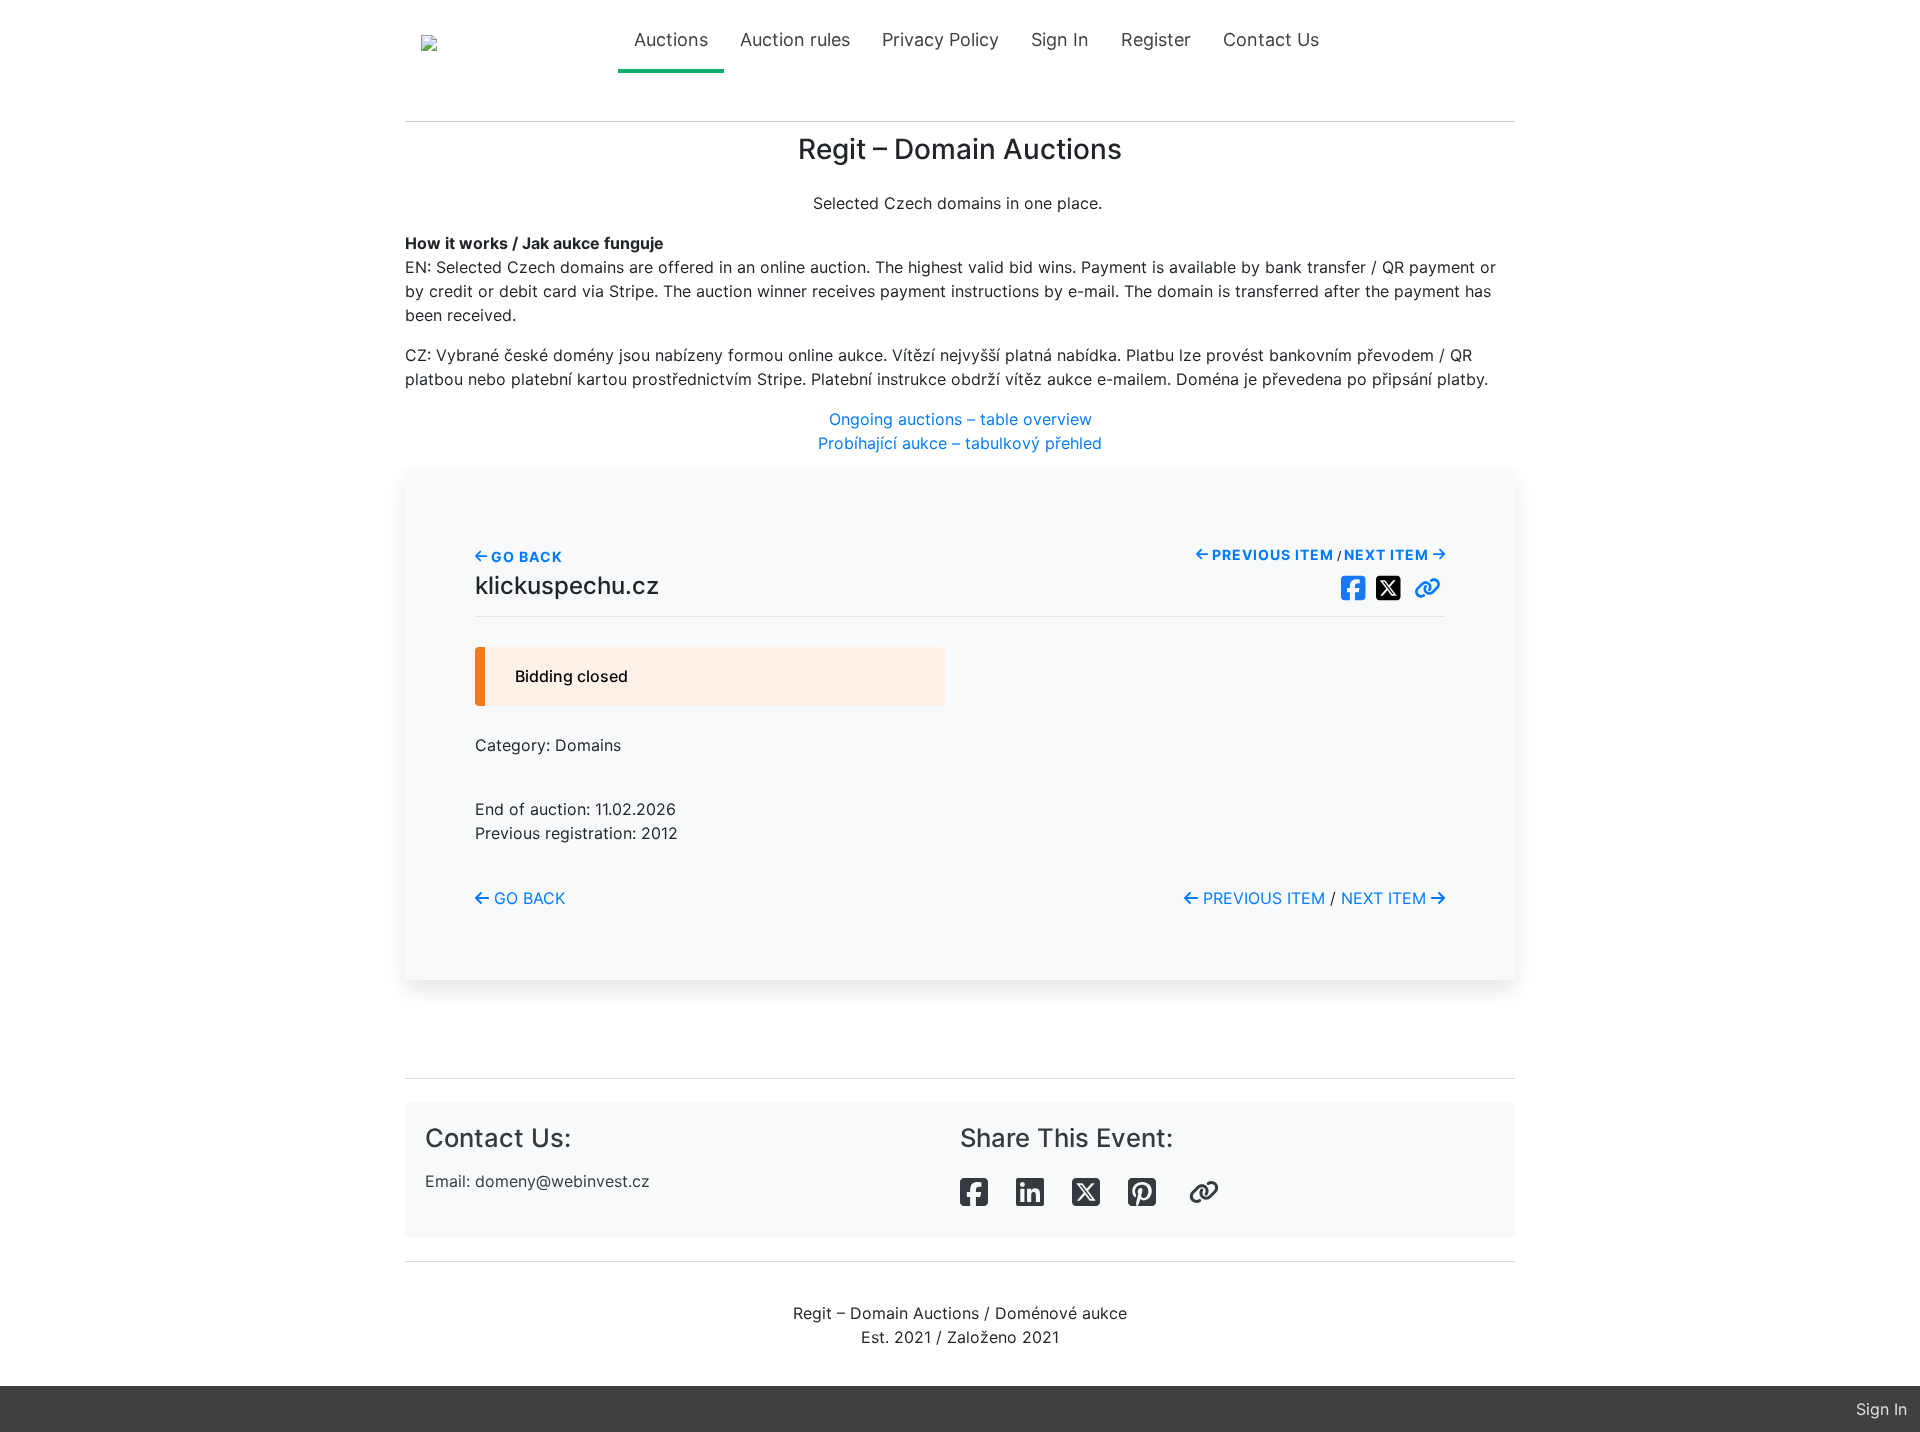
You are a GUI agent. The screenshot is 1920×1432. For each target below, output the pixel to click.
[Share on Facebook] (974, 1193)
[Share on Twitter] (1086, 1193)
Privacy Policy (940, 39)
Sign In (1060, 39)
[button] (1427, 589)
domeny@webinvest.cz (562, 1181)
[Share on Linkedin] (1030, 1193)
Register (1156, 39)
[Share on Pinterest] (1142, 1193)
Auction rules (795, 39)
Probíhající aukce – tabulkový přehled (960, 443)
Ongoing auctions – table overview (960, 419)
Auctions (671, 39)
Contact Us (1271, 39)
